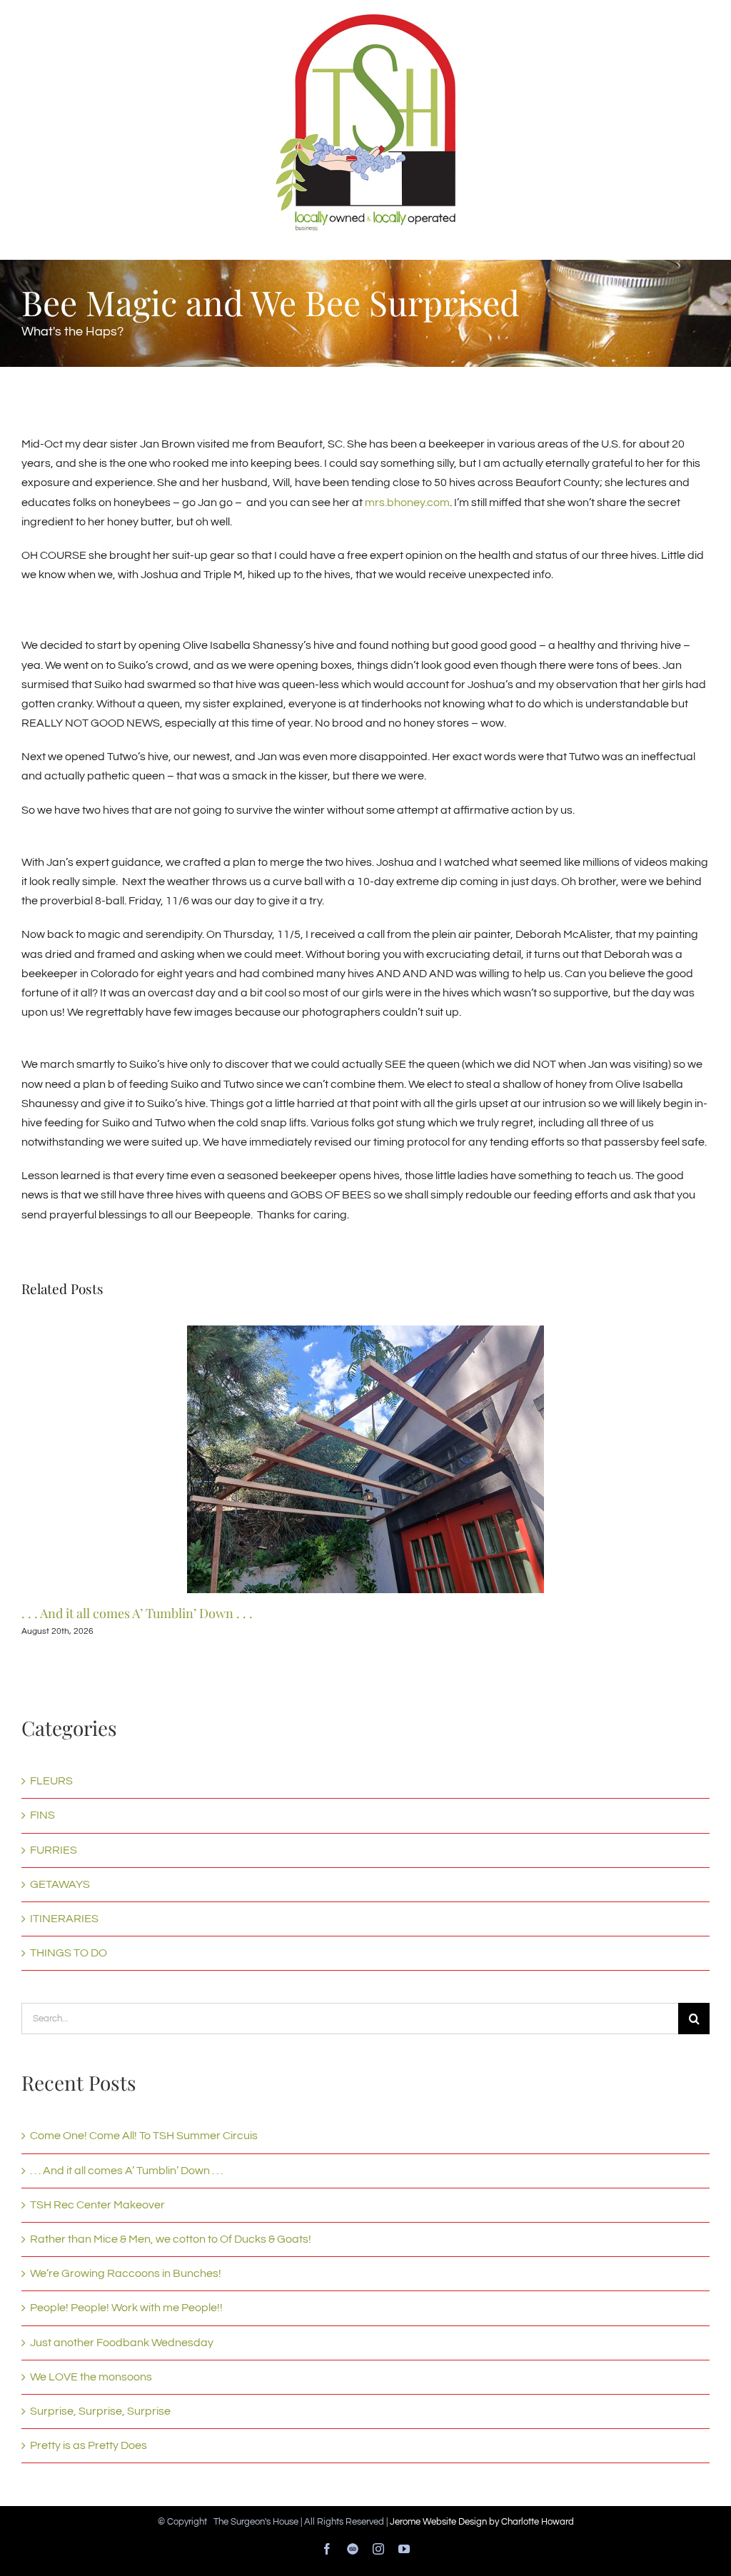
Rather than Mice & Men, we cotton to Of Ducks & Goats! (171, 2239)
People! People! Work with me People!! (126, 2308)
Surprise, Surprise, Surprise (100, 2411)
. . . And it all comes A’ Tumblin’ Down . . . (137, 1613)
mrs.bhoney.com (407, 502)
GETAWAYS (60, 1884)
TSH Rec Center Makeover (97, 2205)
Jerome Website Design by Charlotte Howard (482, 2522)
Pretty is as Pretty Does (89, 2445)
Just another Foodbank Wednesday (122, 2343)
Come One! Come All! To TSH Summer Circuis (144, 2136)
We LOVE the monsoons (91, 2377)
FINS (42, 1815)
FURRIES (54, 1850)
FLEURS (51, 1781)
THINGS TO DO (69, 1953)
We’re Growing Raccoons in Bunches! (126, 2273)
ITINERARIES (64, 1919)
